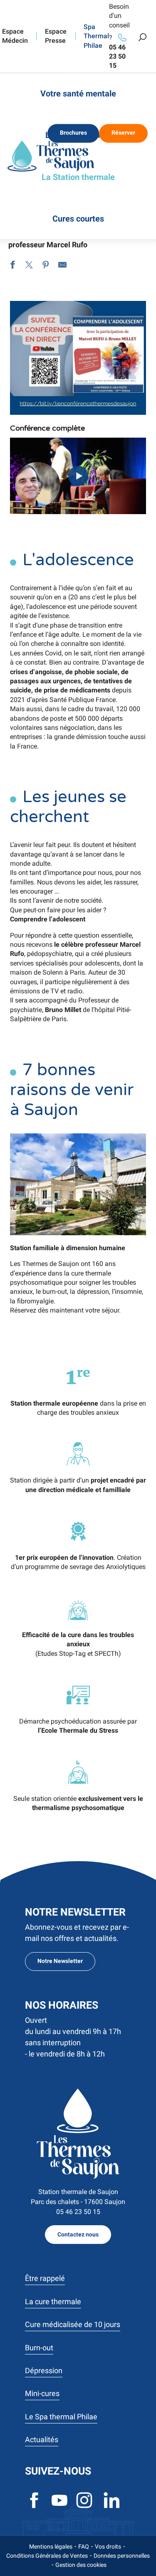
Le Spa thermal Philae (61, 2417)
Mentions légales (51, 2546)
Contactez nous (78, 2235)
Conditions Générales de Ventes (47, 2556)
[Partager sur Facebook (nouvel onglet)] (12, 266)
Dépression (44, 2370)
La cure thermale (53, 2301)
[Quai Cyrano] (78, 2134)
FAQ (84, 2546)
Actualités (42, 2439)
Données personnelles (122, 2556)
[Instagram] (85, 2507)
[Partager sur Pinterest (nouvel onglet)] (46, 266)
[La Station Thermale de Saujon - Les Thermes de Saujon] (51, 156)
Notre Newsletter (60, 1961)
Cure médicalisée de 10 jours (73, 2324)
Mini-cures (42, 2393)
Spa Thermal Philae (96, 36)
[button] (142, 37)
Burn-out (39, 2348)
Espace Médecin (15, 36)
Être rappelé (45, 2278)
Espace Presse (56, 36)
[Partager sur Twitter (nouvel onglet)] (29, 266)
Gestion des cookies (81, 2565)
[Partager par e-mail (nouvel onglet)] (62, 266)
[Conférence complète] (78, 476)
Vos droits (108, 2546)
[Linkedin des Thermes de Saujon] (112, 2507)
